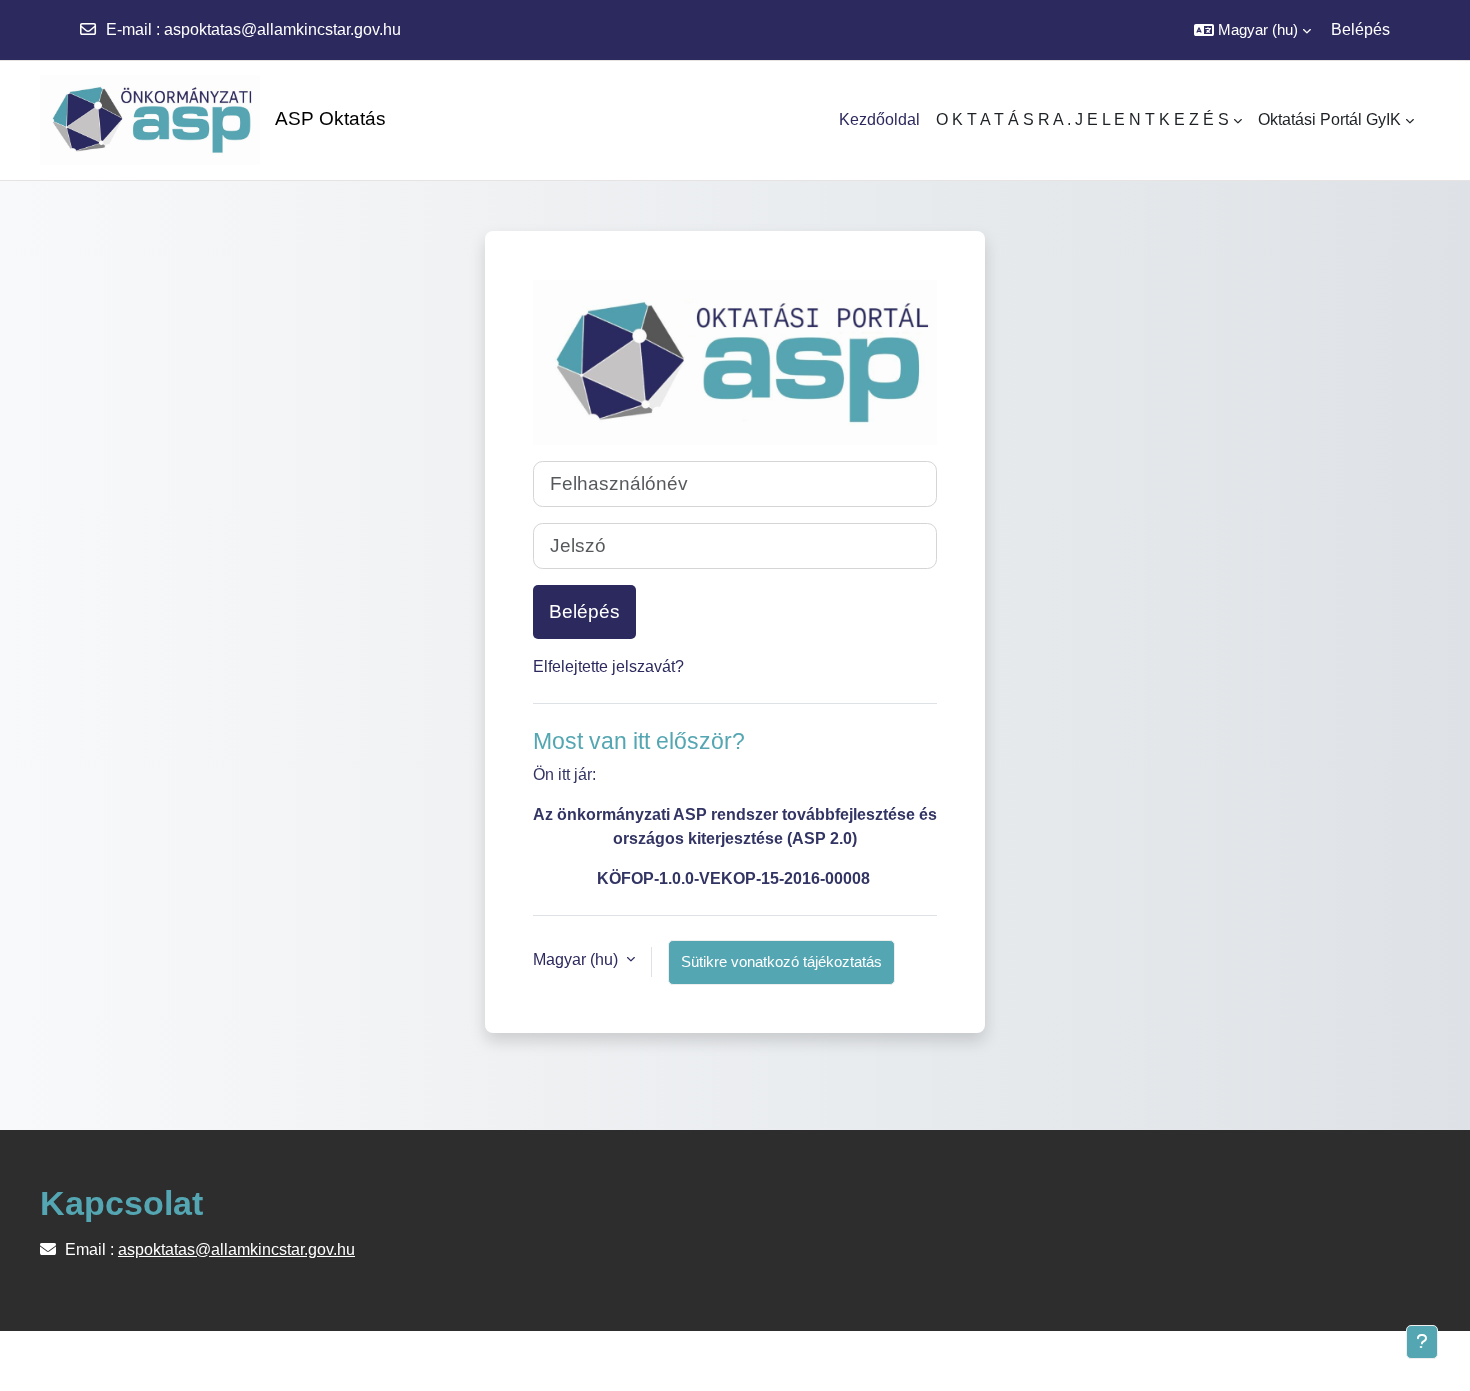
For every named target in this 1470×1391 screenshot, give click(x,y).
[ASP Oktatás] (140, 120)
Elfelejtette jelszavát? (608, 666)
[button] (1252, 30)
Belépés (1360, 29)
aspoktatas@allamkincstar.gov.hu (282, 29)
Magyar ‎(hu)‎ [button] (577, 959)
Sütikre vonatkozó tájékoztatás (781, 961)
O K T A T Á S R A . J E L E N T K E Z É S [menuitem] (1082, 119)
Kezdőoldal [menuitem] (879, 119)
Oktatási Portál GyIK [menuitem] (1329, 119)
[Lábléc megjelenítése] (1422, 1342)
